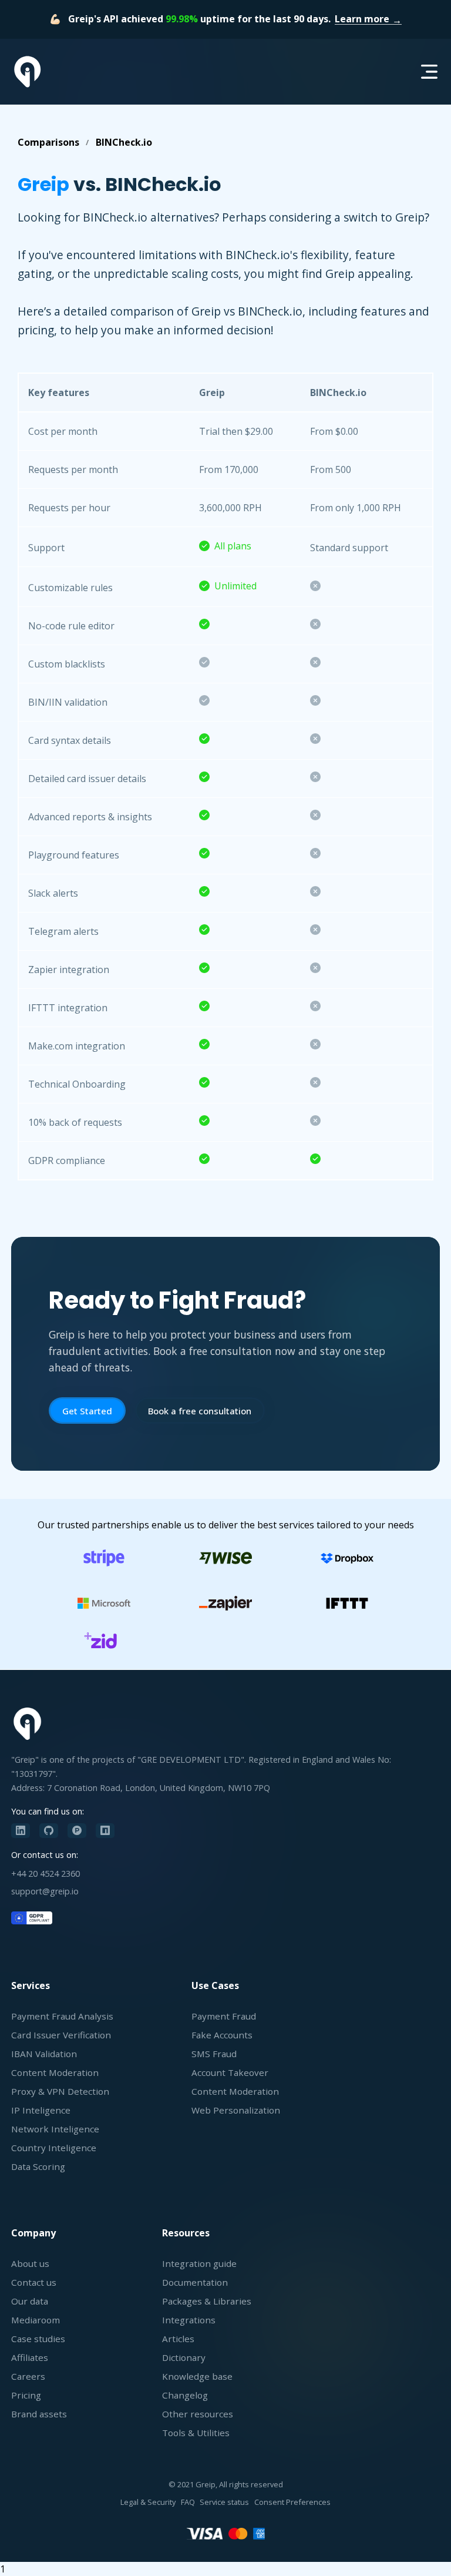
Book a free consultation (200, 1411)
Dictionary (184, 2357)
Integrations (189, 2320)
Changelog (185, 2395)
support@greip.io (45, 1891)
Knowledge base (197, 2376)
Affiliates (30, 2357)
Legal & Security (148, 2502)
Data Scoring (38, 2166)
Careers (28, 2376)
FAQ (188, 2502)
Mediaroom (36, 2320)
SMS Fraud (214, 2054)
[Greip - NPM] (105, 1831)
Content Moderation (55, 2072)
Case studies (38, 2339)
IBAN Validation (44, 2054)
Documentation (195, 2282)
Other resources (198, 2414)
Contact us (34, 2282)
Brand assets (39, 2414)
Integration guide (199, 2263)
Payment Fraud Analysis (62, 2016)
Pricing (26, 2395)
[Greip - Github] (49, 1831)
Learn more (362, 19)
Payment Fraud (224, 2016)
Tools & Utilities (196, 2433)
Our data (30, 2301)
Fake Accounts (222, 2035)
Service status (224, 2502)
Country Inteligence (54, 2148)
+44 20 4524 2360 (46, 1874)
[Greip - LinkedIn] (21, 1831)
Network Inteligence (55, 2129)
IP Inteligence (41, 2110)
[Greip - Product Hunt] (77, 1831)
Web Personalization (236, 2110)
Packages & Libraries (207, 2301)
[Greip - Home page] (28, 72)
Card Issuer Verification (61, 2035)
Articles (178, 2339)
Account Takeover (230, 2072)
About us (30, 2263)
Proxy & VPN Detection (60, 2091)
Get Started (87, 1411)
